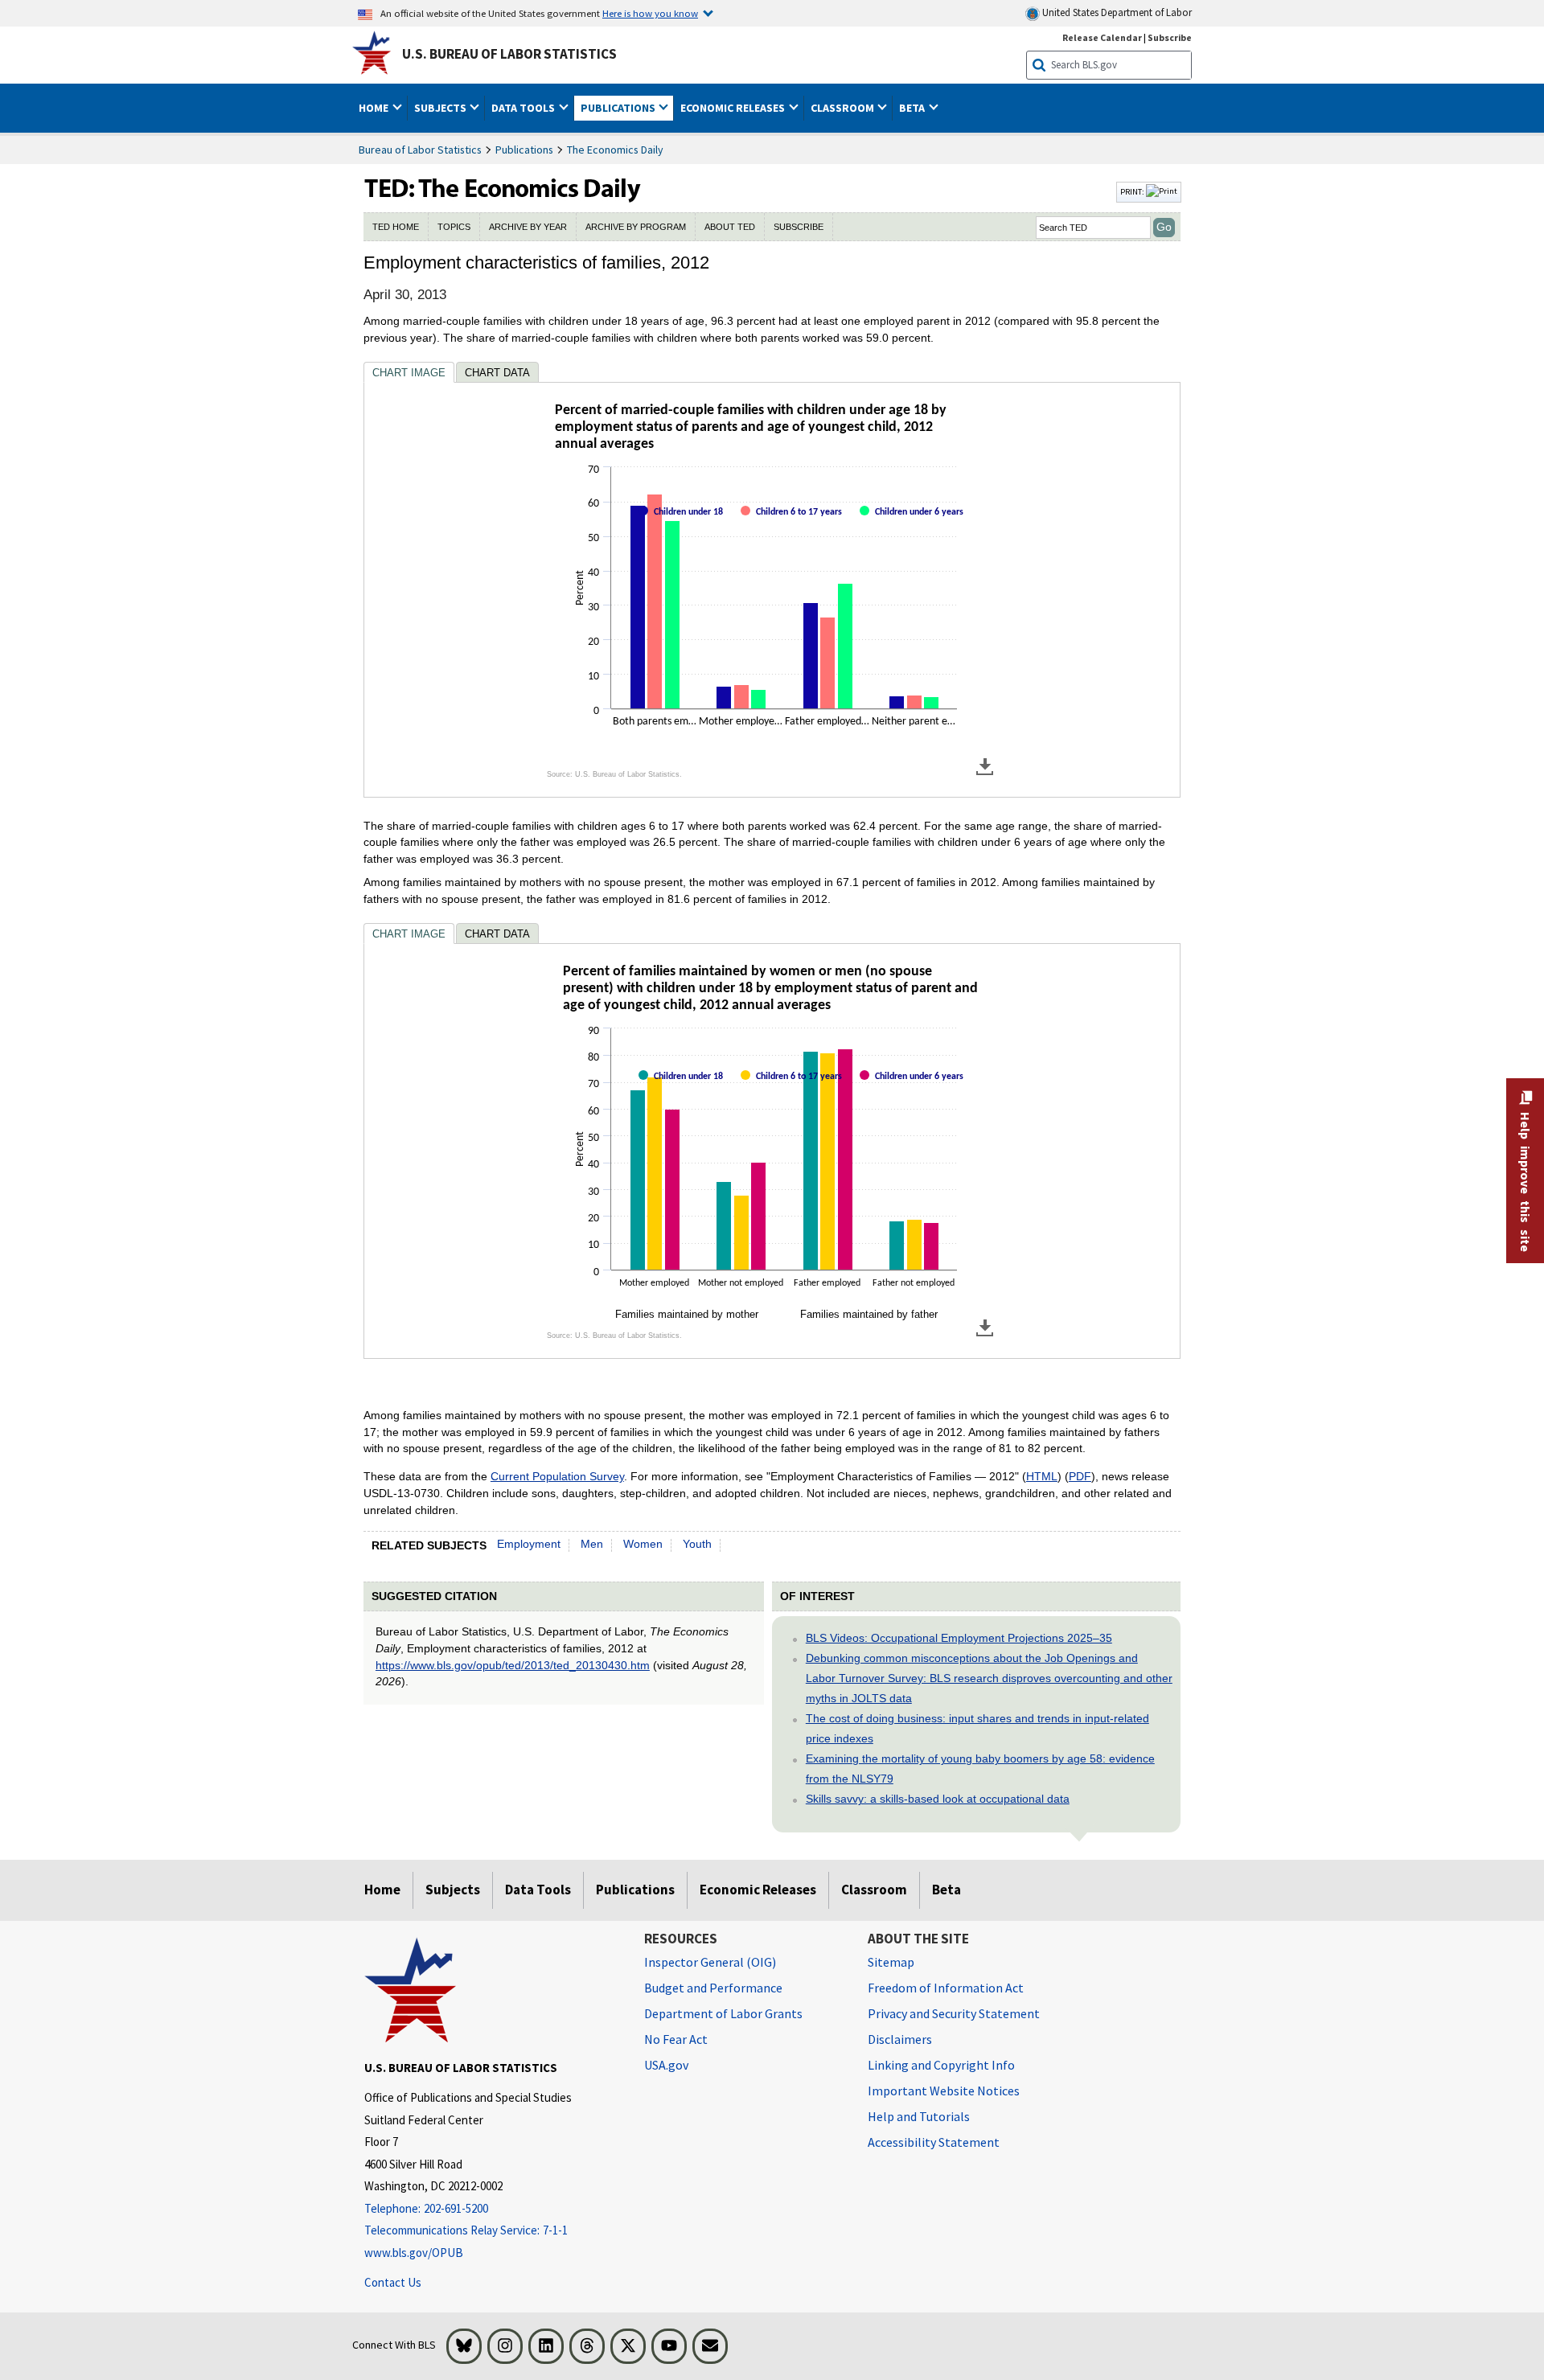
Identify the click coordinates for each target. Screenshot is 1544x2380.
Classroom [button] (844, 108)
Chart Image (409, 373)
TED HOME (396, 227)
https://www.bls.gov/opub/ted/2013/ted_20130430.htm (513, 1665)
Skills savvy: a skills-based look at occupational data (938, 1799)
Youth (697, 1544)
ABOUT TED (730, 227)
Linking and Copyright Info (941, 2065)
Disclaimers (900, 2039)
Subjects (453, 1890)
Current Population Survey (557, 1476)
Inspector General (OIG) (710, 1962)
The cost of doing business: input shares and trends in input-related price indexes (977, 1728)
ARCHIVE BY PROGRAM (636, 227)
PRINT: (1133, 191)
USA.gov (666, 2065)
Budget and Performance (713, 1988)
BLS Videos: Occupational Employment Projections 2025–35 (959, 1638)
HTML (1042, 1476)
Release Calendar (1102, 37)
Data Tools (538, 1890)
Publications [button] (619, 108)
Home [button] (375, 108)
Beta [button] (913, 108)
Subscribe (1170, 37)
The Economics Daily (615, 150)
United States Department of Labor (1116, 12)
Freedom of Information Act (946, 1988)
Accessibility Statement (934, 2142)
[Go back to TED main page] (738, 192)
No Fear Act (676, 2039)
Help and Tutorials (919, 2116)
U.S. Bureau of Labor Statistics (509, 54)
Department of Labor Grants (723, 2013)
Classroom (874, 1890)
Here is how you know (650, 13)
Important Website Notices (944, 2091)
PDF (1080, 1476)
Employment (529, 1544)
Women (643, 1544)
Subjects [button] (441, 108)
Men (592, 1544)
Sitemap (891, 1962)
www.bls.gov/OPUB (414, 2253)
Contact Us (393, 2282)
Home (382, 1890)
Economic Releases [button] (734, 108)
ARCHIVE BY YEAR (528, 227)
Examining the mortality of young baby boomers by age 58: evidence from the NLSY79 (980, 1769)
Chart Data (497, 373)
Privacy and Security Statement (954, 2013)
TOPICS (454, 227)
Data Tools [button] (524, 108)
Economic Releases (758, 1890)
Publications (524, 150)
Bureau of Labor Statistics (420, 150)
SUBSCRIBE (799, 227)
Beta (947, 1890)
